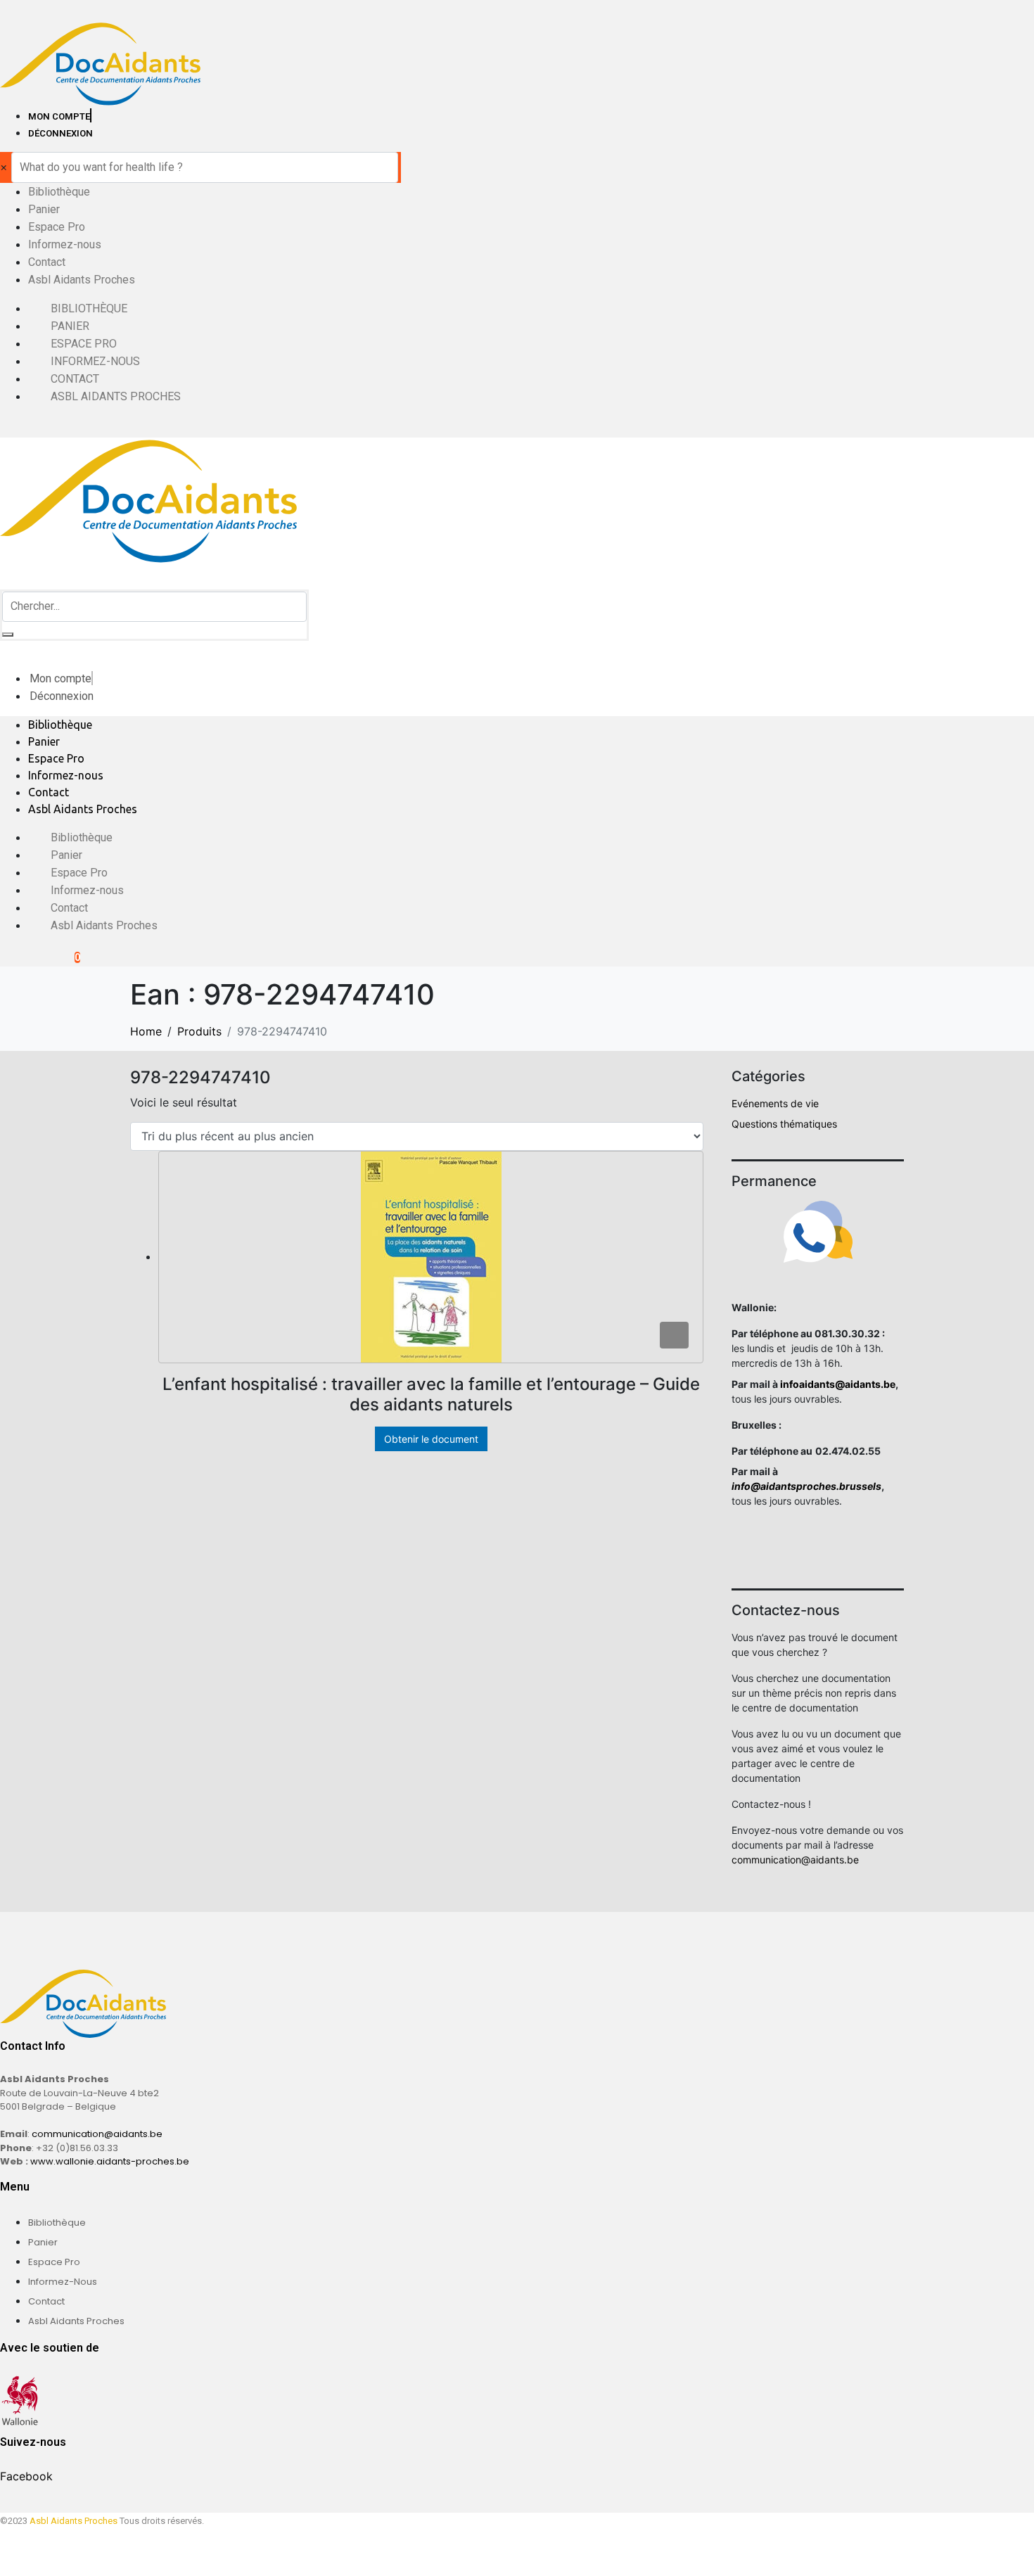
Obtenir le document (431, 1439)
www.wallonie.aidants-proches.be (110, 2161)
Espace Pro (57, 227)
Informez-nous (65, 244)
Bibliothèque (59, 192)
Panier (44, 209)
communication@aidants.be (795, 1860)
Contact (47, 262)
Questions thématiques (784, 1124)
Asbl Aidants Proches (82, 280)
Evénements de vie (775, 1103)
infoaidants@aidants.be (838, 1384)
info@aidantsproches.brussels (806, 1486)
